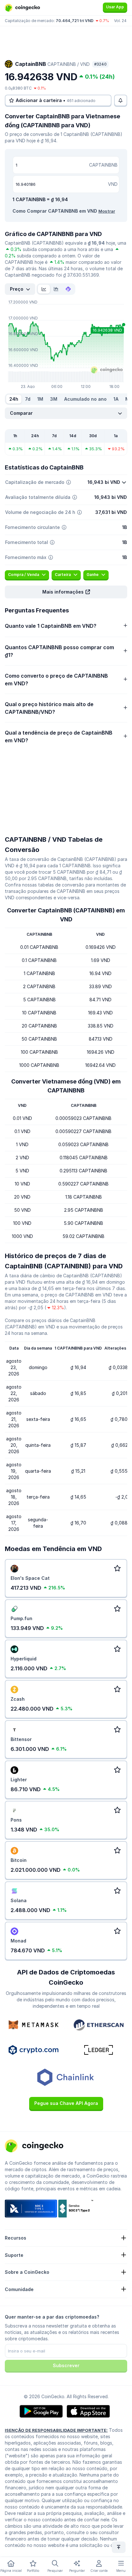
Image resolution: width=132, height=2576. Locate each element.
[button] (66, 592)
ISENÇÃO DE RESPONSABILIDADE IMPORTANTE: (56, 2430)
